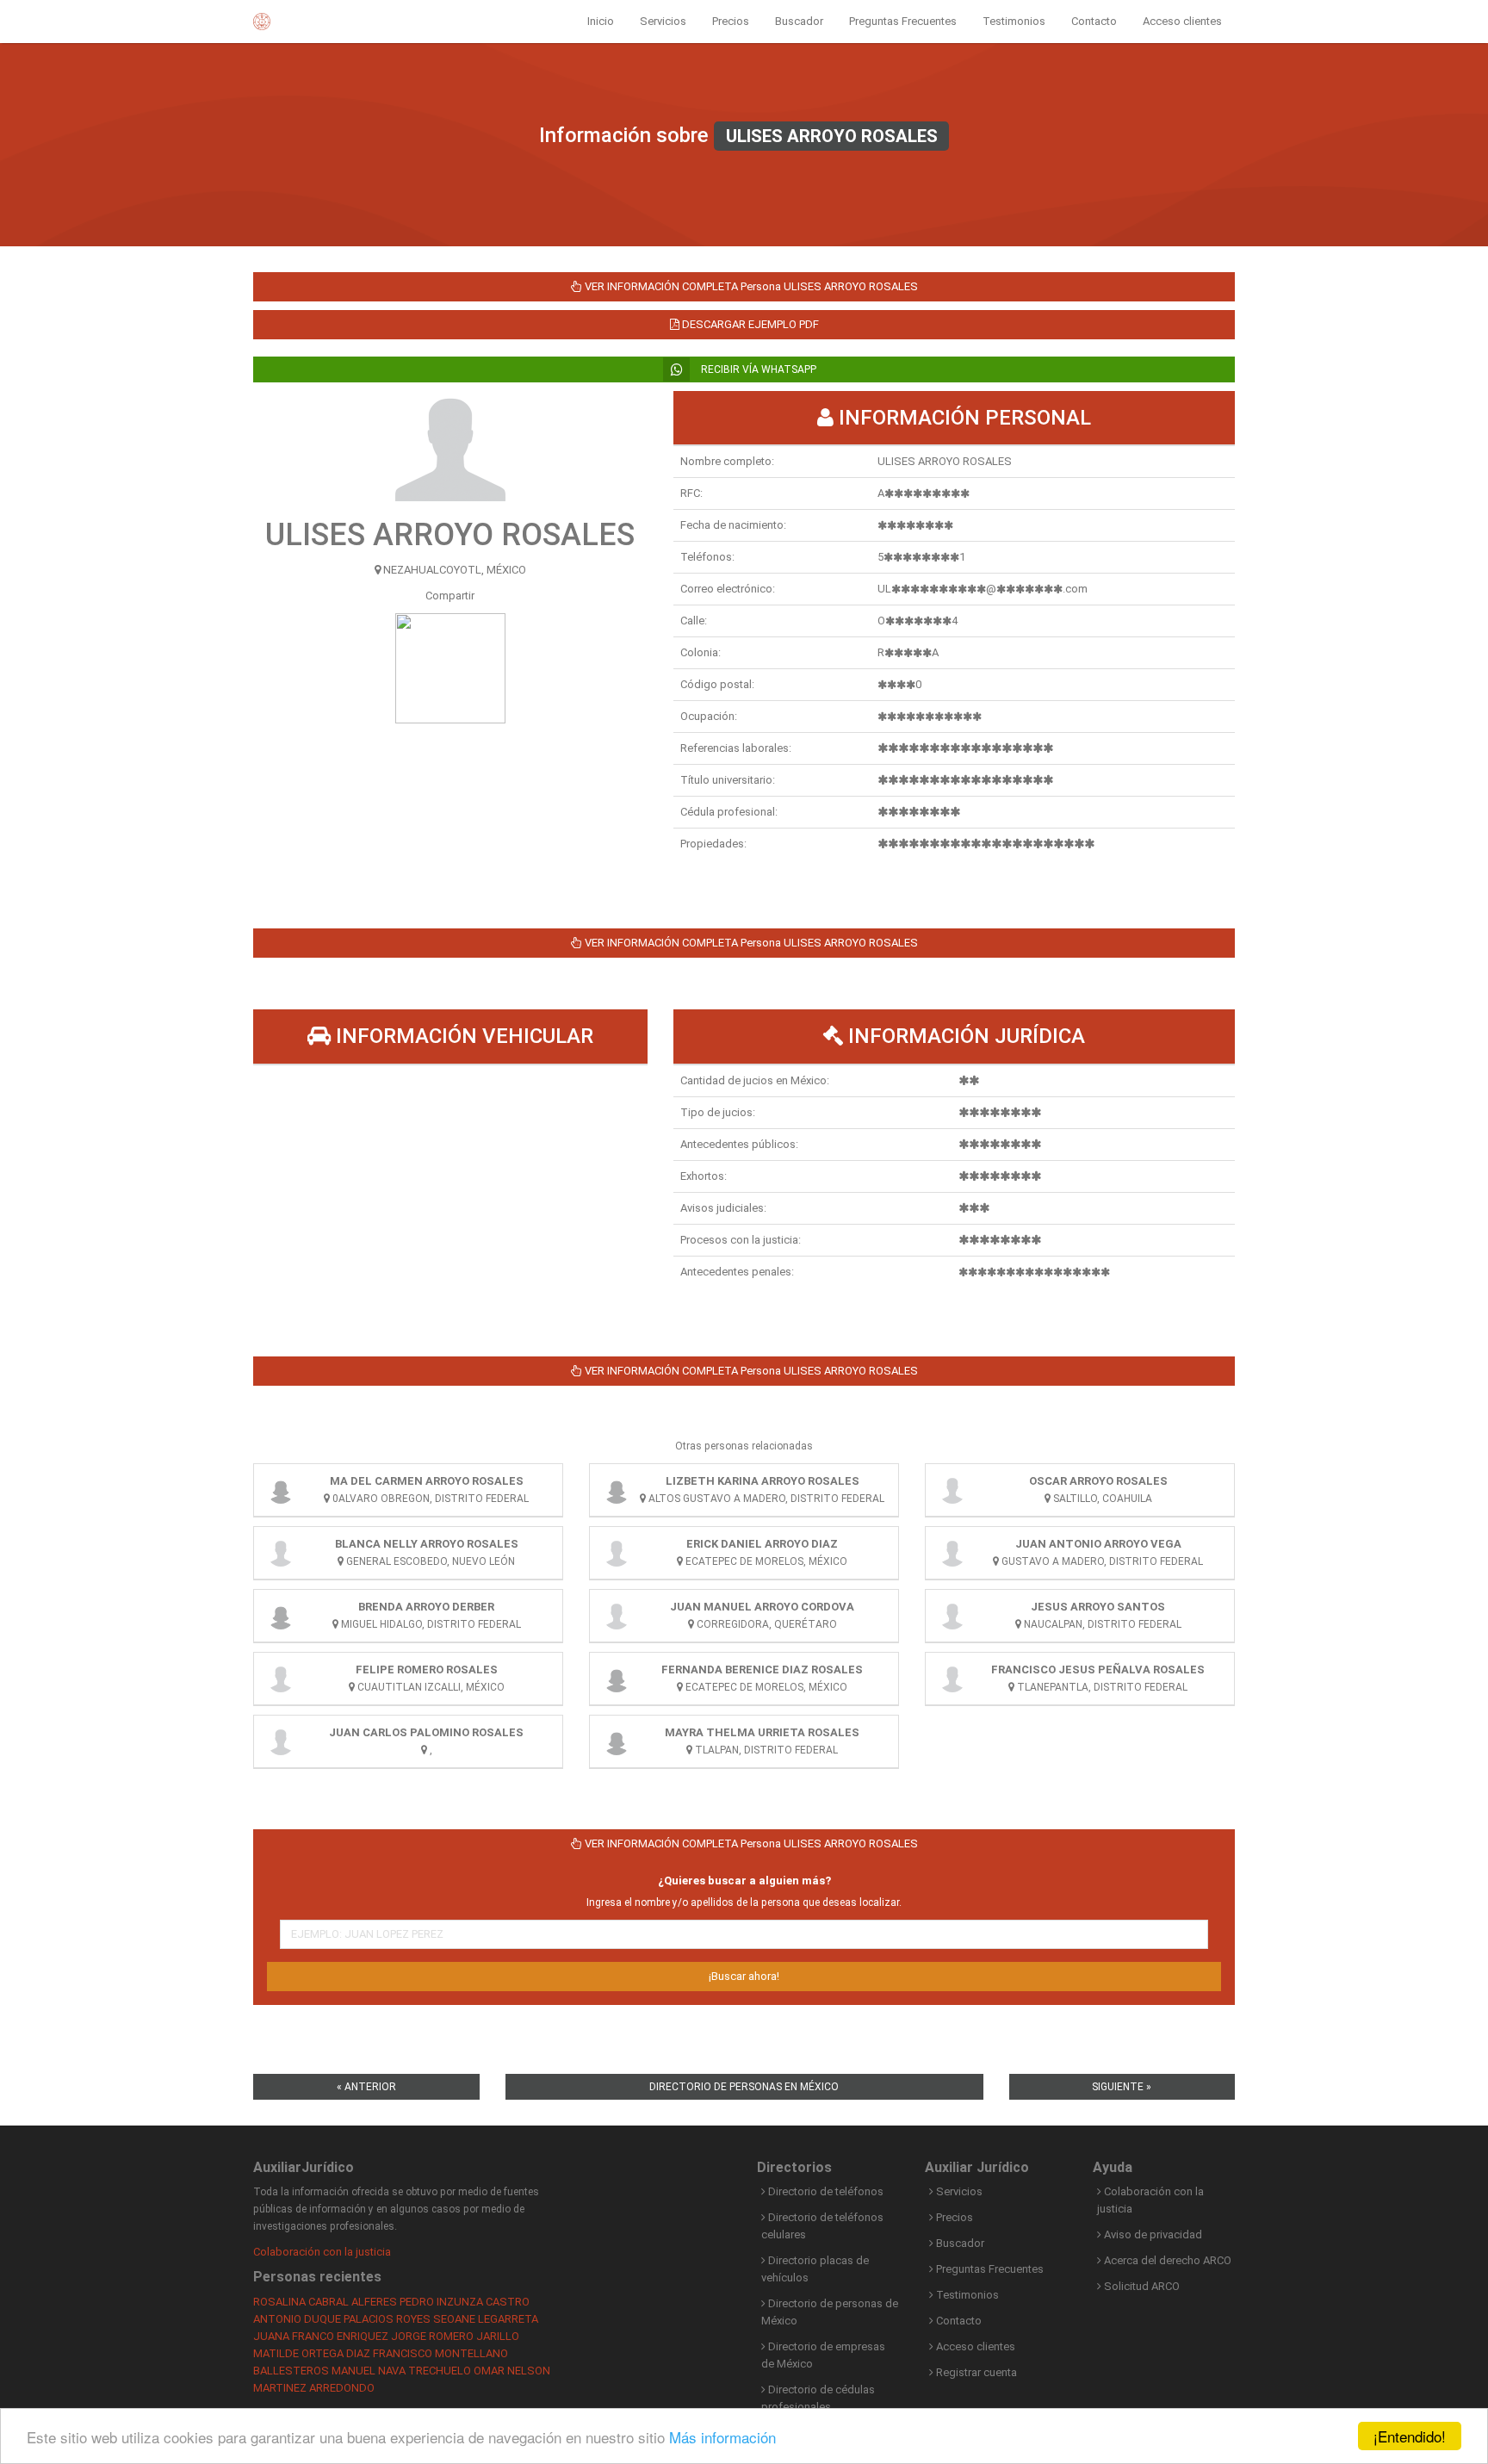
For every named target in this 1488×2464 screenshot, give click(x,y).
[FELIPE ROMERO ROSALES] (281, 1679)
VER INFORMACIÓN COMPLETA (750, 286)
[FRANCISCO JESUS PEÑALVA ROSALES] (952, 1679)
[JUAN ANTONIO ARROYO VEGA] (952, 1553)
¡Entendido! (1410, 2436)
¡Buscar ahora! (744, 1976)
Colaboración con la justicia (322, 2252)
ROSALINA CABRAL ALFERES (325, 2302)
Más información (722, 2437)
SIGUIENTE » (1122, 2087)
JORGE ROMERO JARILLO (455, 2336)
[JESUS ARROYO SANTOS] (952, 1616)
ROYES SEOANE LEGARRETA (467, 2319)
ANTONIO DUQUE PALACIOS (323, 2319)
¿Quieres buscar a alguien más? (744, 1881)
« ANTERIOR (366, 2087)
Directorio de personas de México (830, 2312)
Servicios (663, 21)
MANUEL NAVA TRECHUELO (401, 2371)
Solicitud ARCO (1141, 2286)
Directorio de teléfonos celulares (822, 2226)
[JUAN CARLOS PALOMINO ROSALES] (281, 1741)
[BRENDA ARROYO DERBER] (281, 1616)
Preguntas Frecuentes (903, 21)
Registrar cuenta (975, 2372)
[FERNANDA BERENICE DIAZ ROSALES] (617, 1679)
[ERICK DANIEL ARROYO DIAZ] (617, 1553)
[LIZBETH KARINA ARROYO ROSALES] (617, 1490)
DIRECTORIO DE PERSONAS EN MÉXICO (744, 2087)
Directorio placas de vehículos (815, 2269)
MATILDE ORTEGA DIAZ (312, 2353)
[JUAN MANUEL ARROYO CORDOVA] (617, 1616)
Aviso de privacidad (1152, 2234)
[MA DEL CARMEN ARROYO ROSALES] (281, 1490)
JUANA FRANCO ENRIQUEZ (321, 2336)
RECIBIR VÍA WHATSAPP (757, 369)
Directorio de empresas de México (823, 2355)
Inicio (601, 21)
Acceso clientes (1182, 21)
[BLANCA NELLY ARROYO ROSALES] (281, 1553)
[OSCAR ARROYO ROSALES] (952, 1490)
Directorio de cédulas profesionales (818, 2398)
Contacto (1094, 21)
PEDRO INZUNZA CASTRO (465, 2302)
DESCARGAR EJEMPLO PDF (749, 324)
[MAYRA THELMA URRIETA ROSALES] (617, 1741)
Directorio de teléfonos (825, 2191)
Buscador (799, 21)
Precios (731, 21)
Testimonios (1014, 21)
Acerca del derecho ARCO (1166, 2260)
